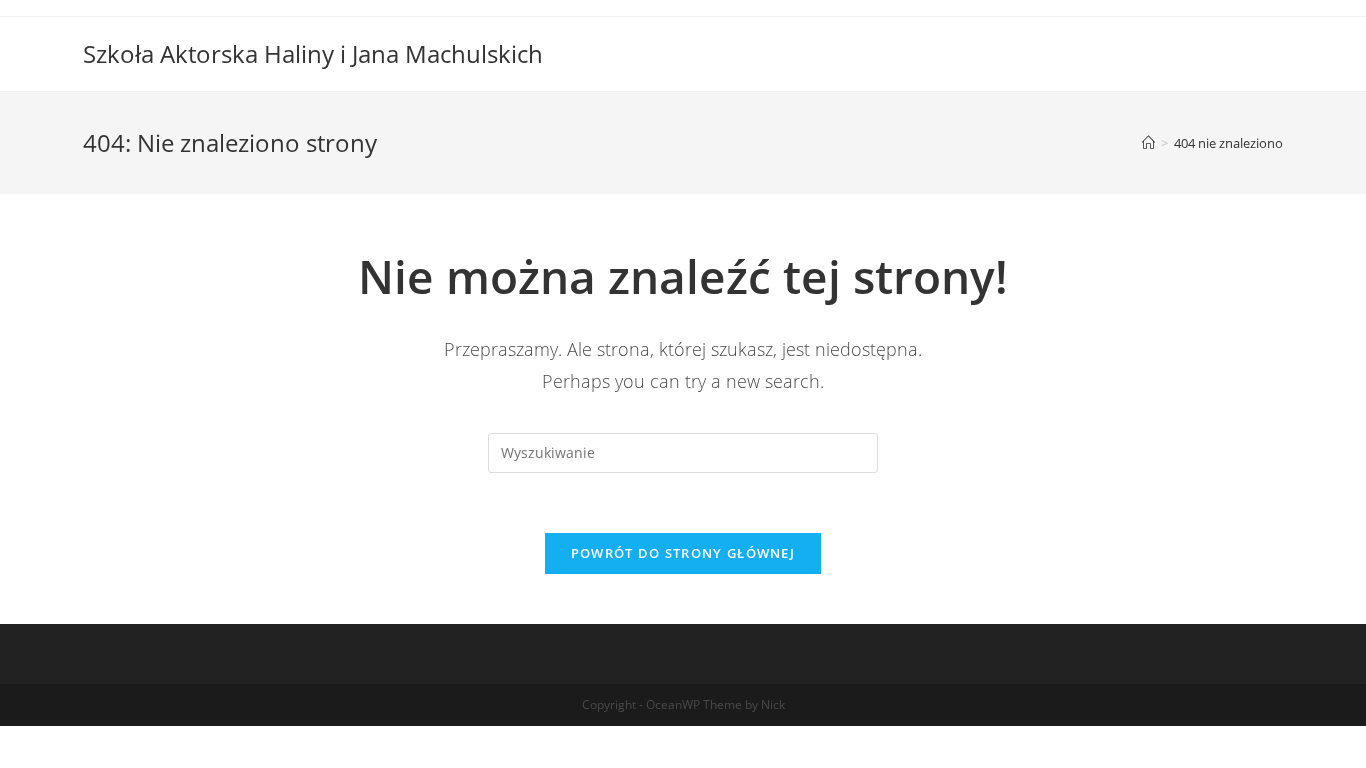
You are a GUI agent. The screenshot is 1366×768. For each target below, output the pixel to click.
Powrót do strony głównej (683, 553)
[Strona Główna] (1148, 143)
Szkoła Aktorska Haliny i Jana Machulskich (313, 53)
